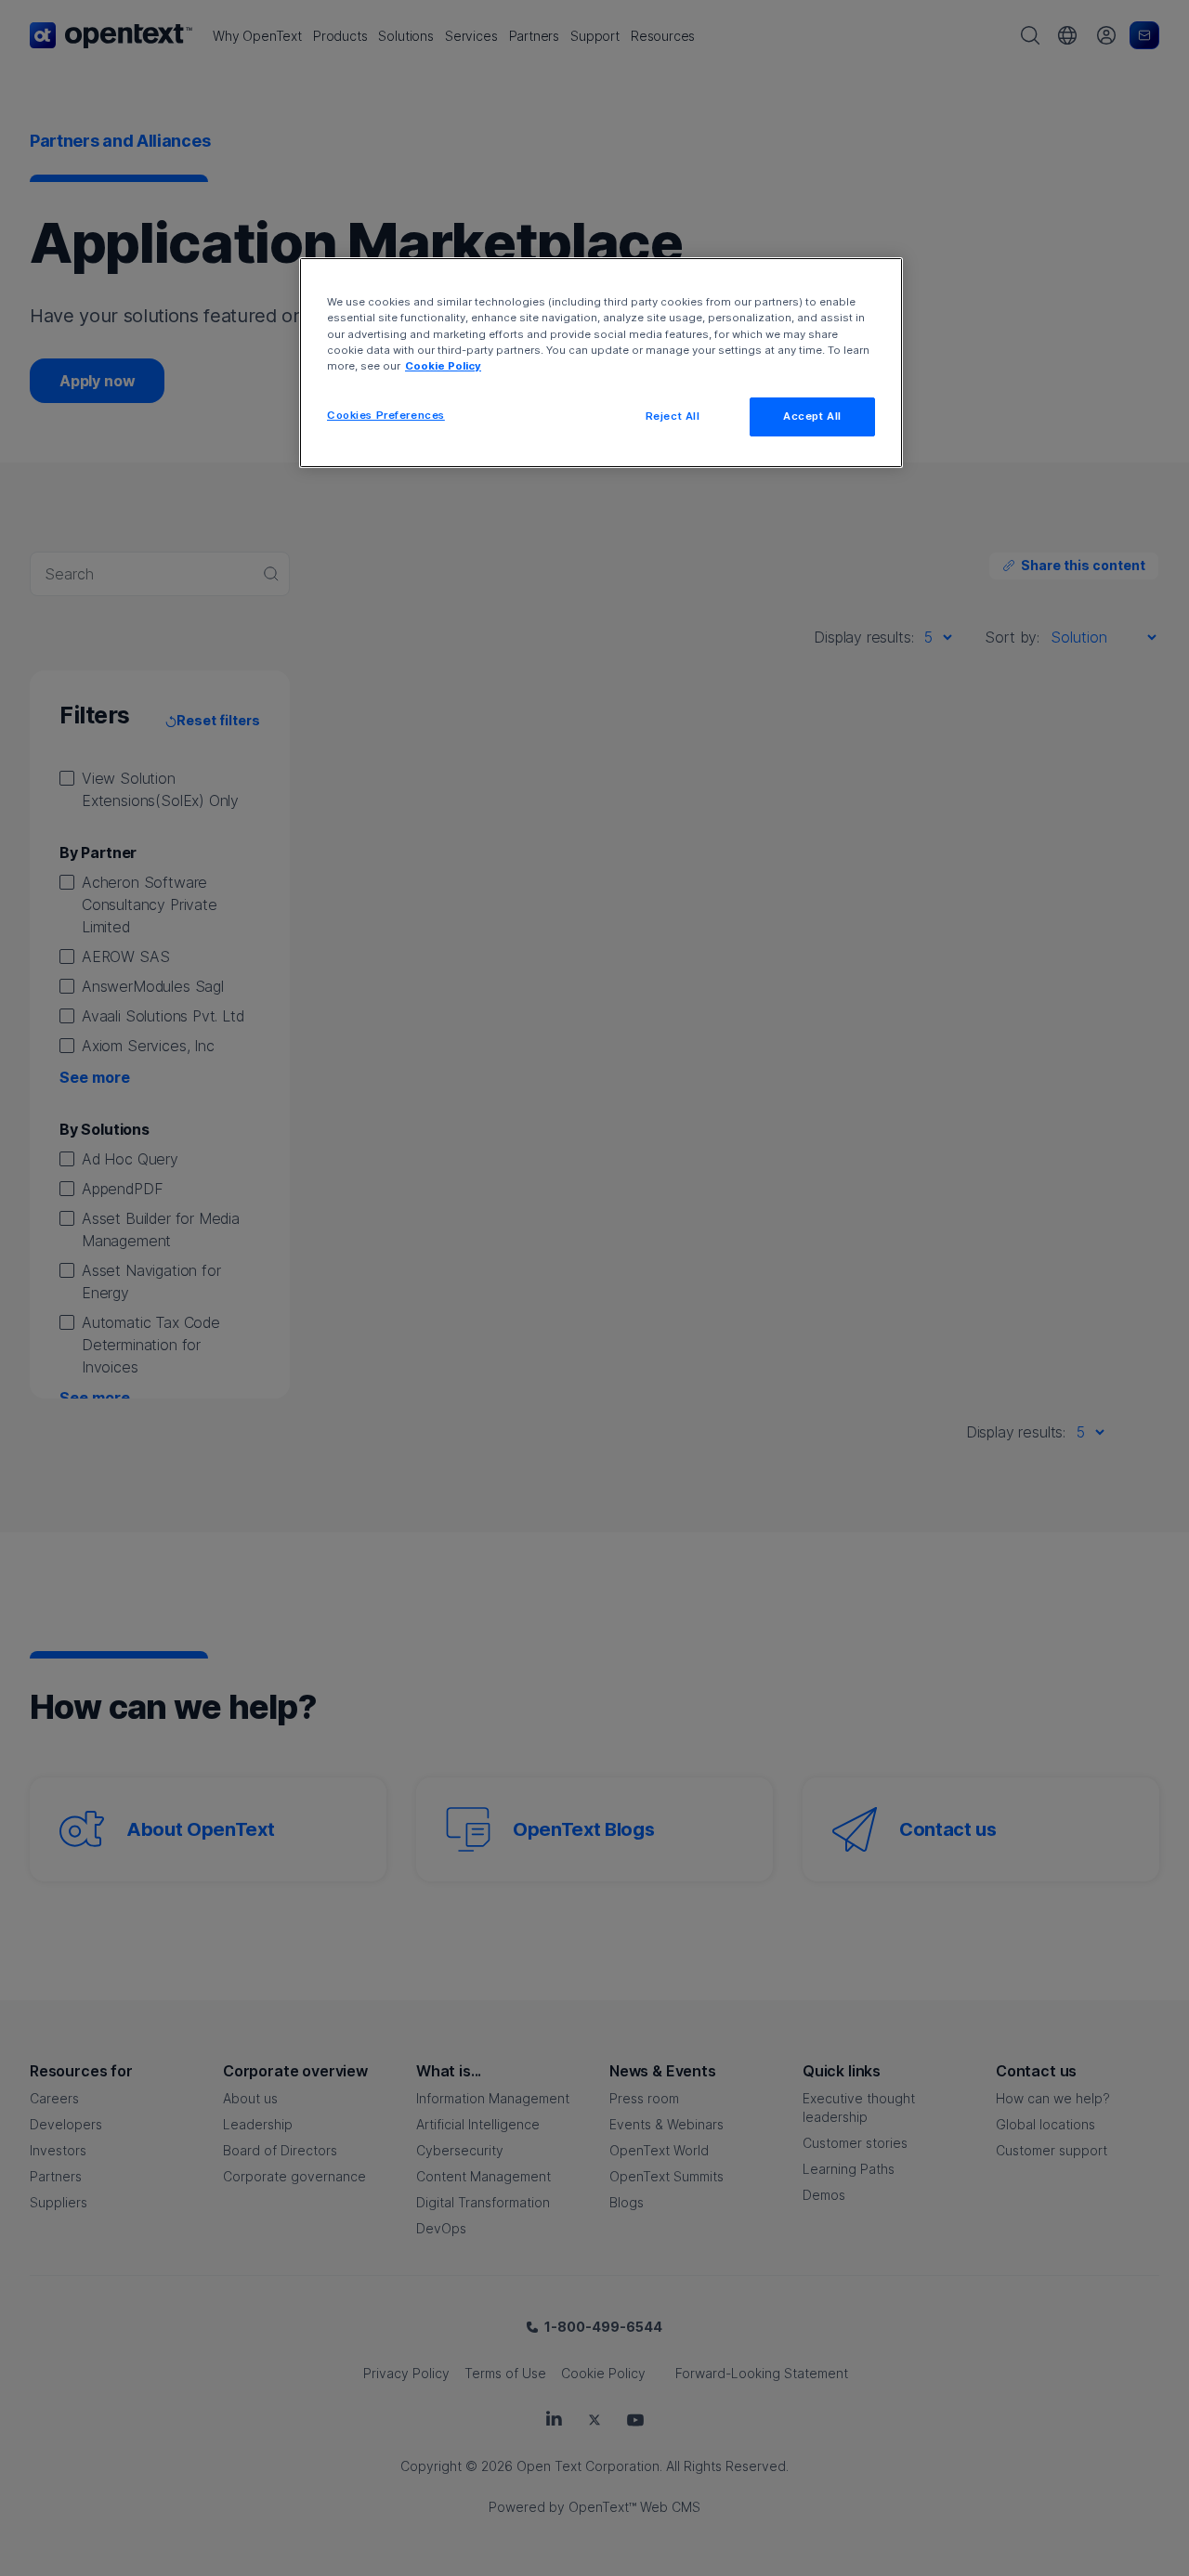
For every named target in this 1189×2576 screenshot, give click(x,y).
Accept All (812, 416)
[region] (601, 362)
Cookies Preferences (386, 415)
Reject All (673, 416)
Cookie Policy (443, 366)
